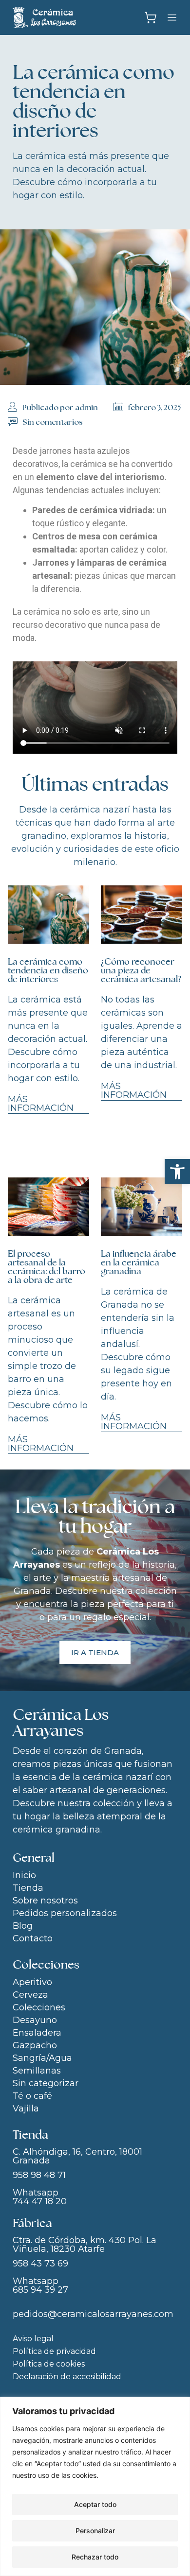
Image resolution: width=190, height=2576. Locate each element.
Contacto (33, 1938)
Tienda (28, 1888)
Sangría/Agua (42, 2058)
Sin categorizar (46, 2083)
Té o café (32, 2096)
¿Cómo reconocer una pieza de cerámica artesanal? (141, 970)
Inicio (24, 1875)
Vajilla (26, 2109)
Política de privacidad (54, 2351)
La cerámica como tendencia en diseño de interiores (48, 970)
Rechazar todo (95, 2557)
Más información (41, 1104)
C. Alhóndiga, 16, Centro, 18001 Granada (77, 2156)
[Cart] (151, 18)
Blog (23, 1926)
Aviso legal (33, 2339)
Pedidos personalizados (65, 1913)
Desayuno (35, 2020)
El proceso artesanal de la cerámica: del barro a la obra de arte (47, 1267)
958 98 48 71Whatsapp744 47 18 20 (40, 2188)
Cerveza (30, 1995)
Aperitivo (32, 1982)
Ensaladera (37, 2033)
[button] (177, 1172)
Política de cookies (49, 2364)
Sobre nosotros (45, 1901)
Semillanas (37, 2071)
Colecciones (39, 2007)
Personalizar (95, 2531)
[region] (95, 2486)
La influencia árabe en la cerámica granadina (139, 1262)
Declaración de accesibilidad (67, 2377)
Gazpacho (35, 2045)
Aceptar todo (95, 2504)
